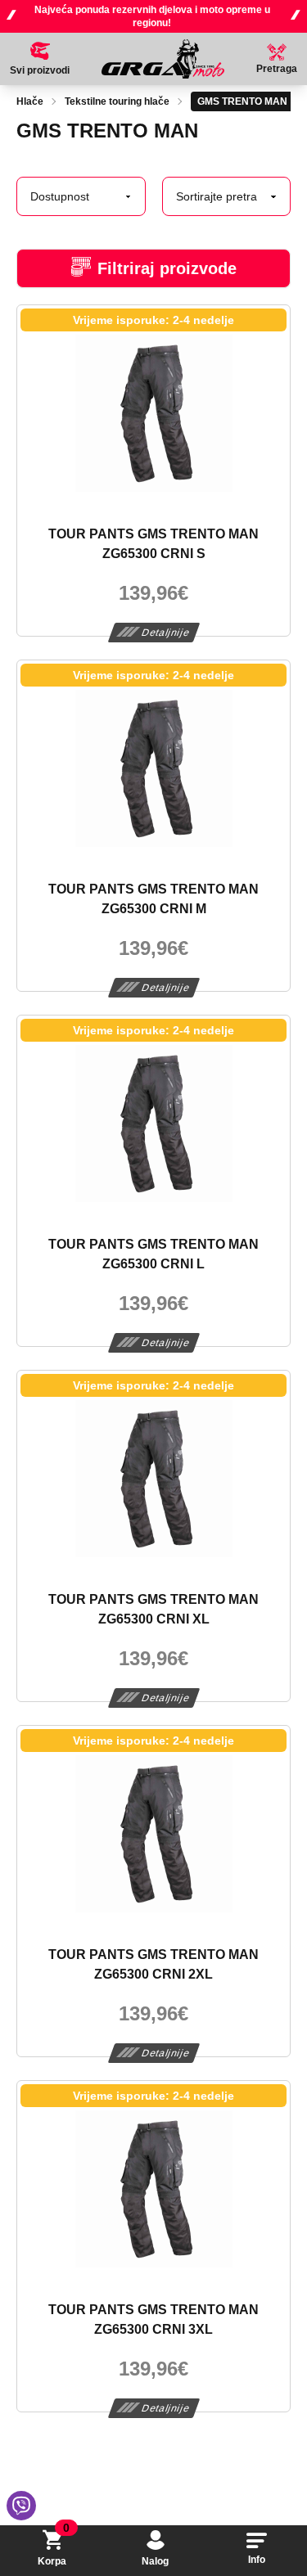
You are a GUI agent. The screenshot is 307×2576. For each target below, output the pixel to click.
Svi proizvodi (40, 70)
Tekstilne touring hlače (117, 101)
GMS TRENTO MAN (242, 101)
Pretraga (277, 69)
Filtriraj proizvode (167, 268)
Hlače (30, 101)
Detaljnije (166, 633)
